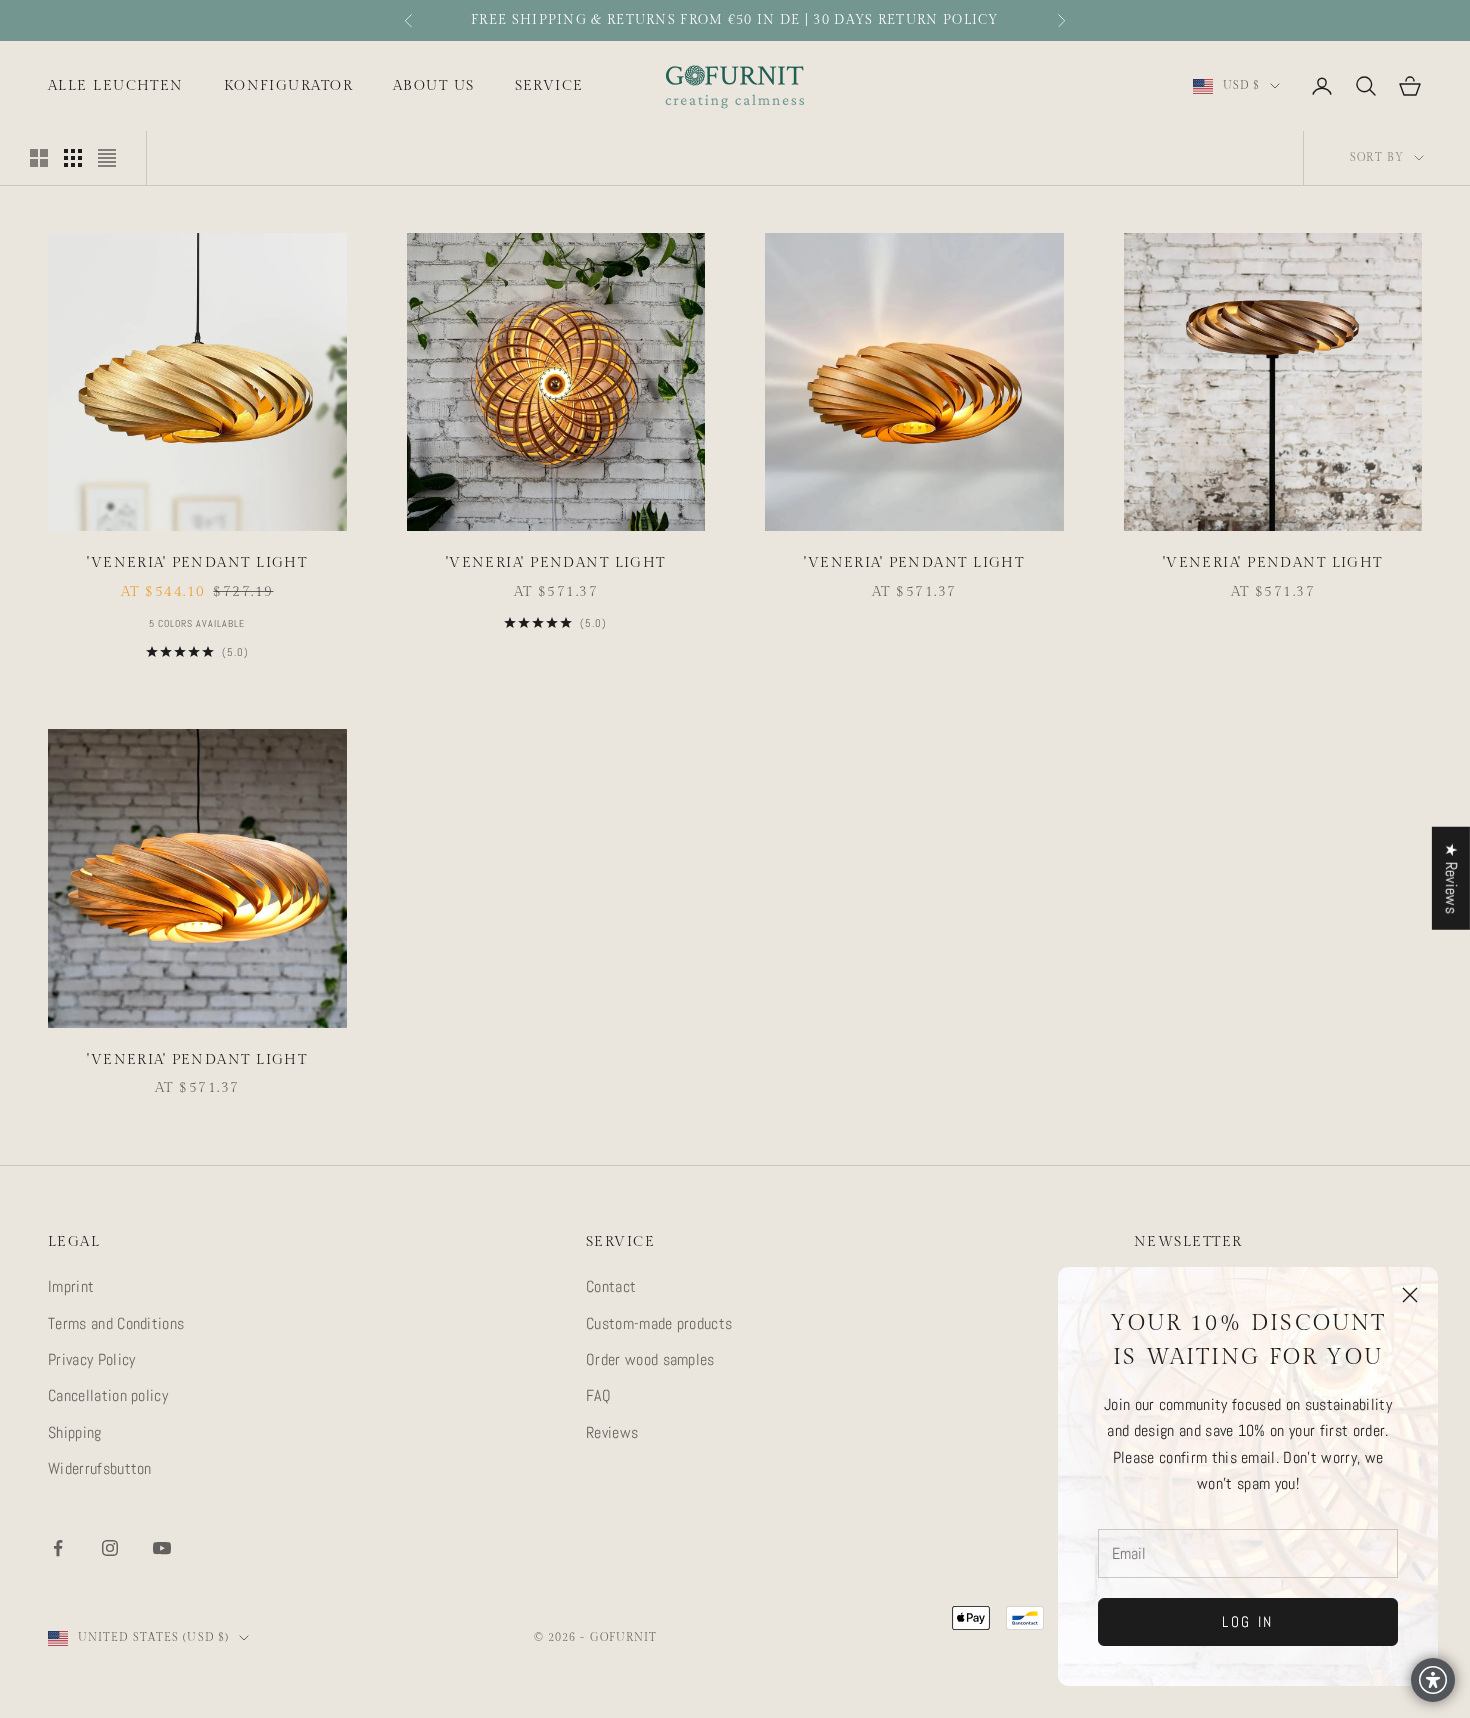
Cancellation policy (108, 1395)
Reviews (612, 1432)
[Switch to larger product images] (39, 158)
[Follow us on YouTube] (162, 1548)
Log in (1248, 1621)
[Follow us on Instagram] (110, 1548)
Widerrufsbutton (100, 1468)
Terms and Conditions (116, 1323)
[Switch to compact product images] (107, 158)
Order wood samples (650, 1359)
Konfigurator (288, 85)
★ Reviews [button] (1451, 878)
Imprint (71, 1286)
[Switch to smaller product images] (73, 158)
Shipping (75, 1432)
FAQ (598, 1395)
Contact (611, 1286)
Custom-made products (659, 1323)
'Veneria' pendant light (197, 562)
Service (549, 85)
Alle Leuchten (116, 85)
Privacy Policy (91, 1359)
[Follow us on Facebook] (58, 1548)
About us (434, 85)
